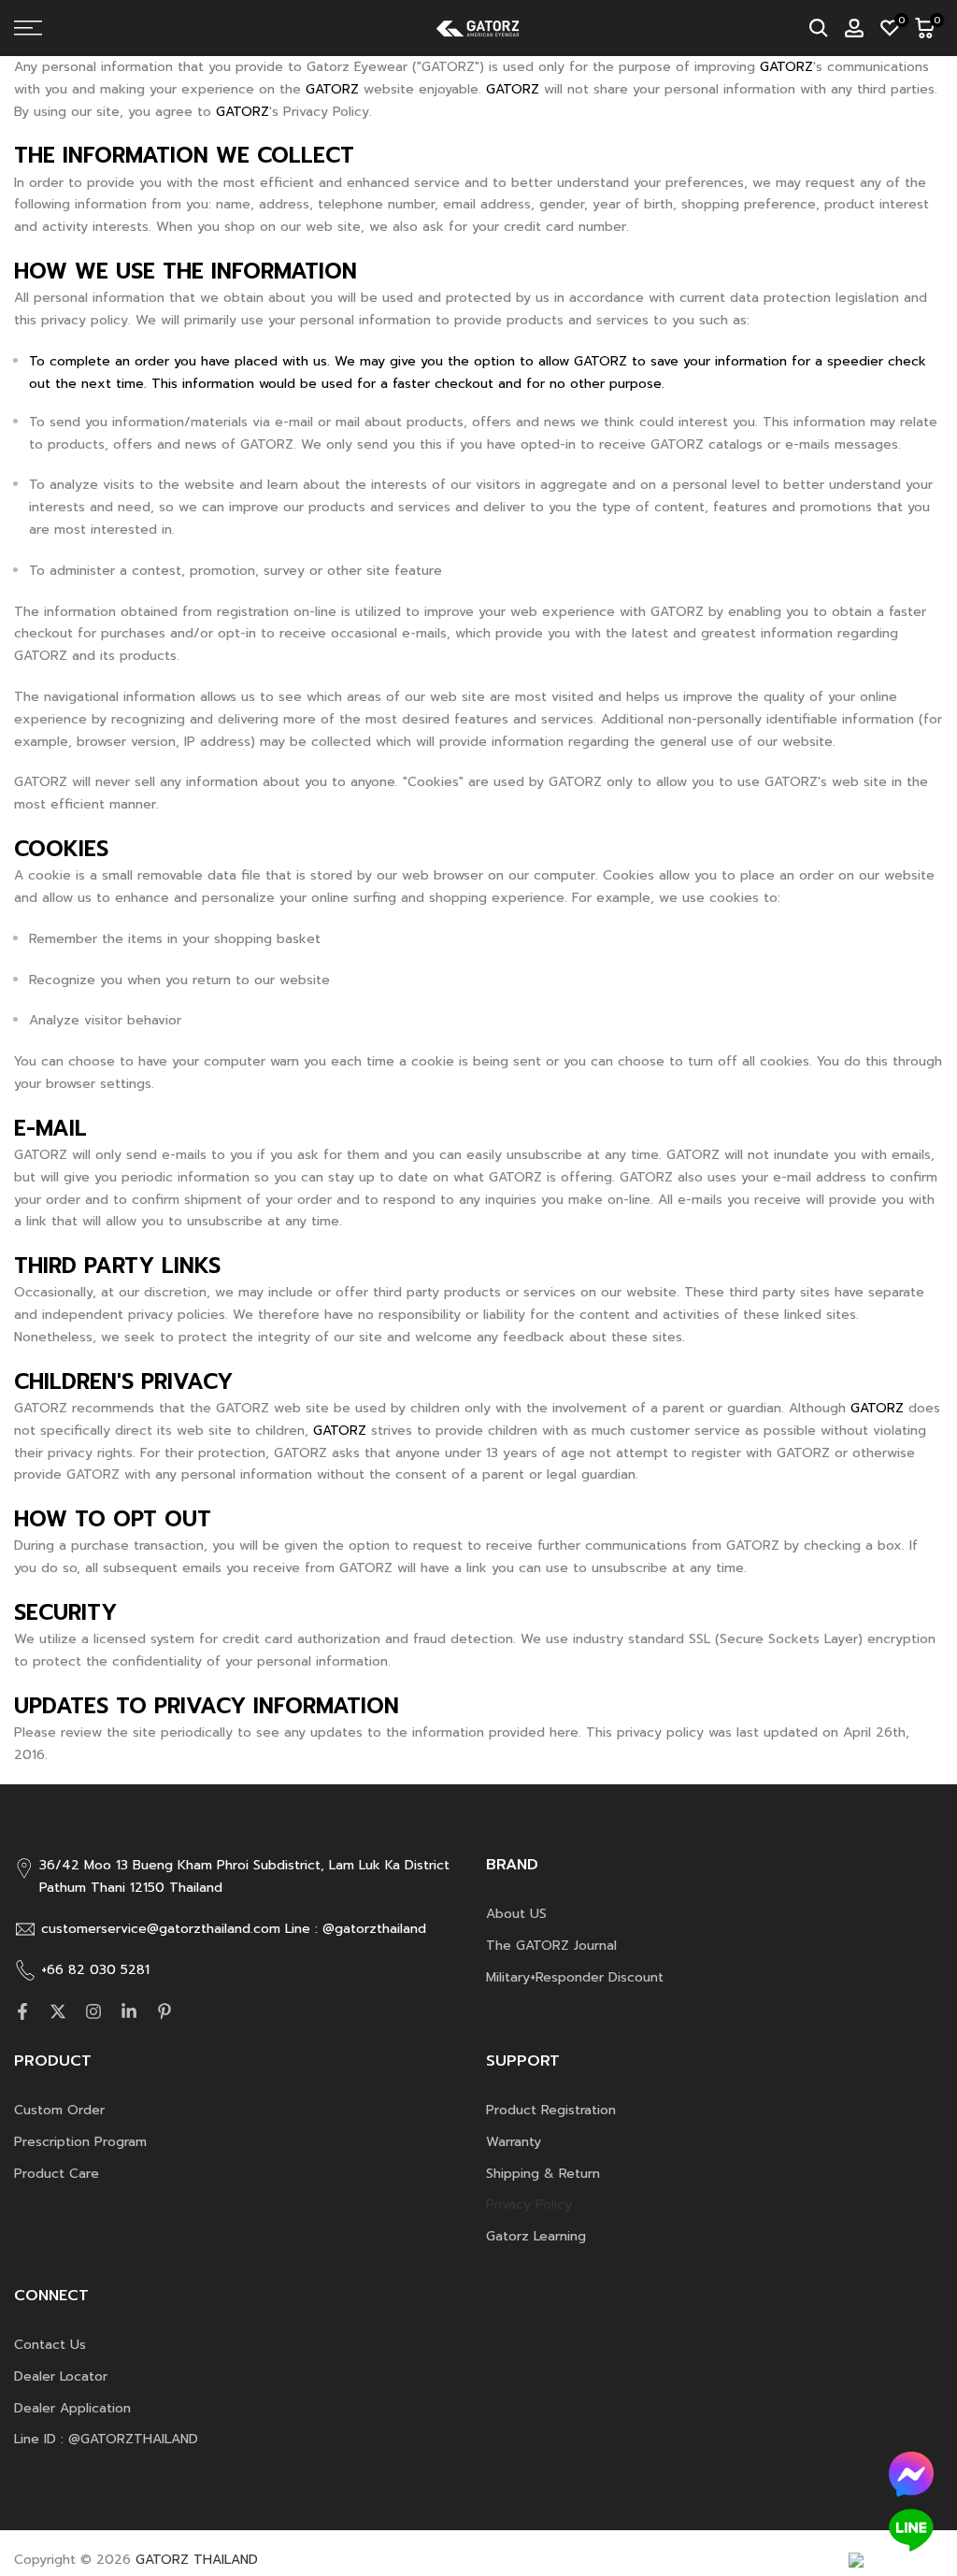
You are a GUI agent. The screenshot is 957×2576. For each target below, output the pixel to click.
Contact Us (50, 2345)
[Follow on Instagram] (93, 2011)
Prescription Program (80, 2142)
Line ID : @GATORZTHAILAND (106, 2439)
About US (516, 1914)
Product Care (57, 2174)
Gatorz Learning (536, 2236)
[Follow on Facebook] (22, 2011)
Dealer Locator (61, 2376)
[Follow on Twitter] (58, 2011)
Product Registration (551, 2110)
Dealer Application (72, 2408)
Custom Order (59, 2110)
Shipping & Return (543, 2174)
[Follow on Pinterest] (164, 2011)
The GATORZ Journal (551, 1946)
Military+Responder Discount (575, 1977)
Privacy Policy (529, 2204)
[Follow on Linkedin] (129, 2011)
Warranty (514, 2142)
